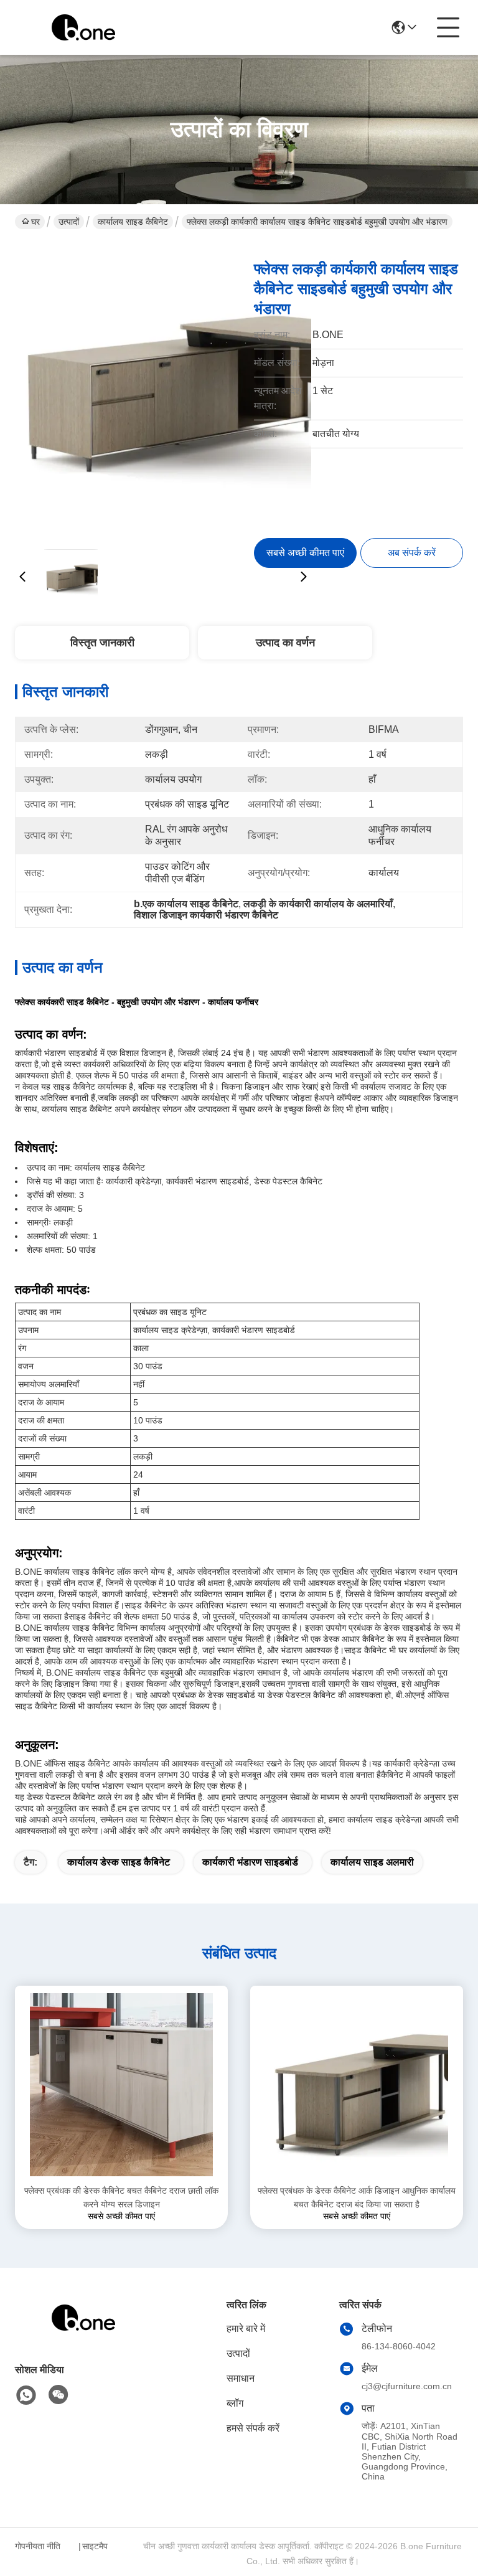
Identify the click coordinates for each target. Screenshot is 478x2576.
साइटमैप (95, 2546)
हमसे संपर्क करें (253, 2428)
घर (35, 222)
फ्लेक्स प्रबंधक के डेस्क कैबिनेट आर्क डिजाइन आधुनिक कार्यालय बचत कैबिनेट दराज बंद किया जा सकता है (357, 2197)
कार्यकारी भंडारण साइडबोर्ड (250, 1862)
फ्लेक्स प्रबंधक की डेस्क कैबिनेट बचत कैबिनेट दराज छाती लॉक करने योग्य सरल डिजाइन (121, 2197)
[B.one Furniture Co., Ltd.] (83, 27)
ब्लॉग (235, 2403)
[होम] (83, 2333)
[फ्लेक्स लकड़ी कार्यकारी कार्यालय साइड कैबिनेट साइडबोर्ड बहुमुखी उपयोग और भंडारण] (163, 392)
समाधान (241, 2378)
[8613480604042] (26, 2395)
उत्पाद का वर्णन (285, 643)
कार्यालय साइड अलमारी (372, 1862)
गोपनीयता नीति (38, 2546)
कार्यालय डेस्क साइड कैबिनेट (119, 1862)
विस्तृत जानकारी (102, 643)
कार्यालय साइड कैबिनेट (133, 222)
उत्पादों (69, 222)
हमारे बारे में (246, 2328)
